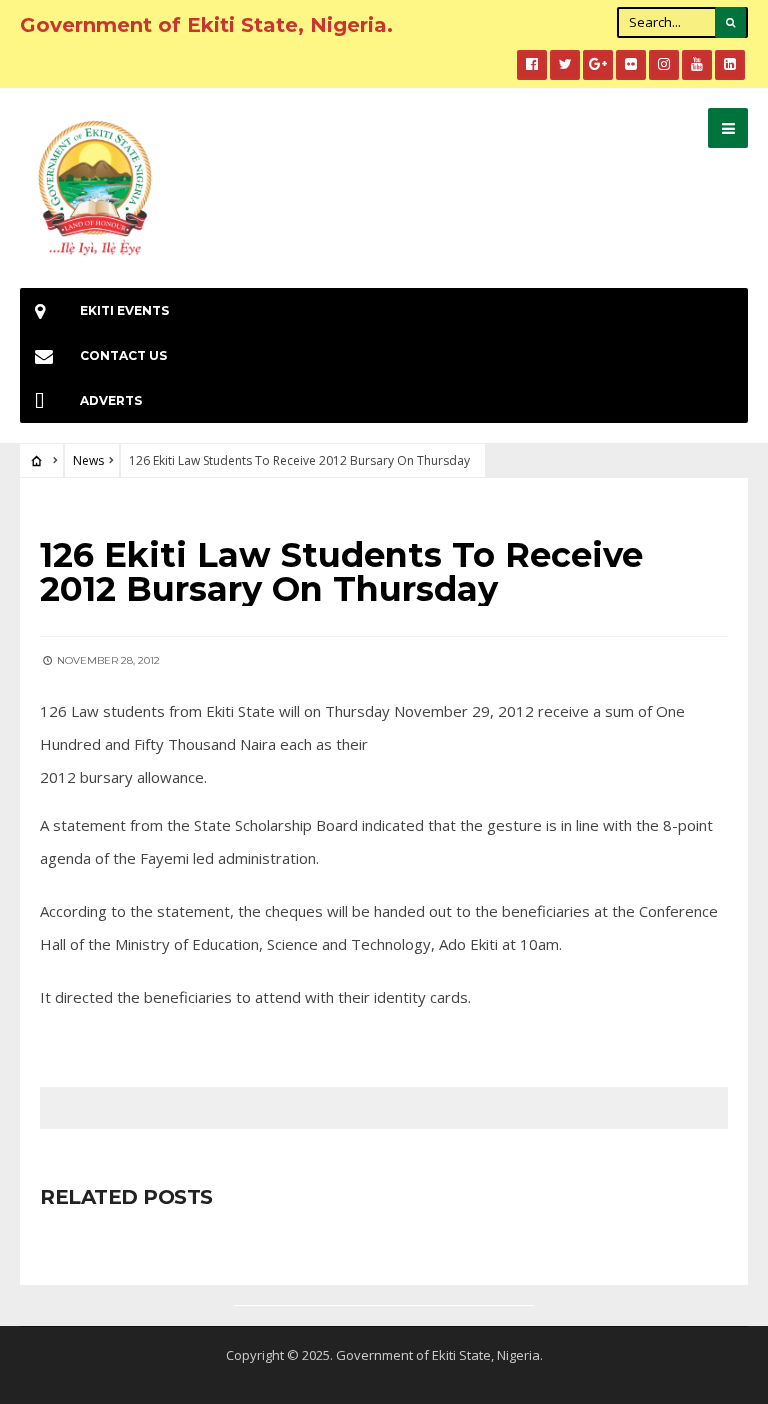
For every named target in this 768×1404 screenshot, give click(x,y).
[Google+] (598, 65)
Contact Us (123, 355)
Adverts (111, 400)
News (88, 460)
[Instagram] (664, 65)
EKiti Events (124, 310)
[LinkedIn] (730, 65)
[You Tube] (697, 65)
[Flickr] (631, 65)
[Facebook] (532, 65)
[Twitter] (565, 65)
